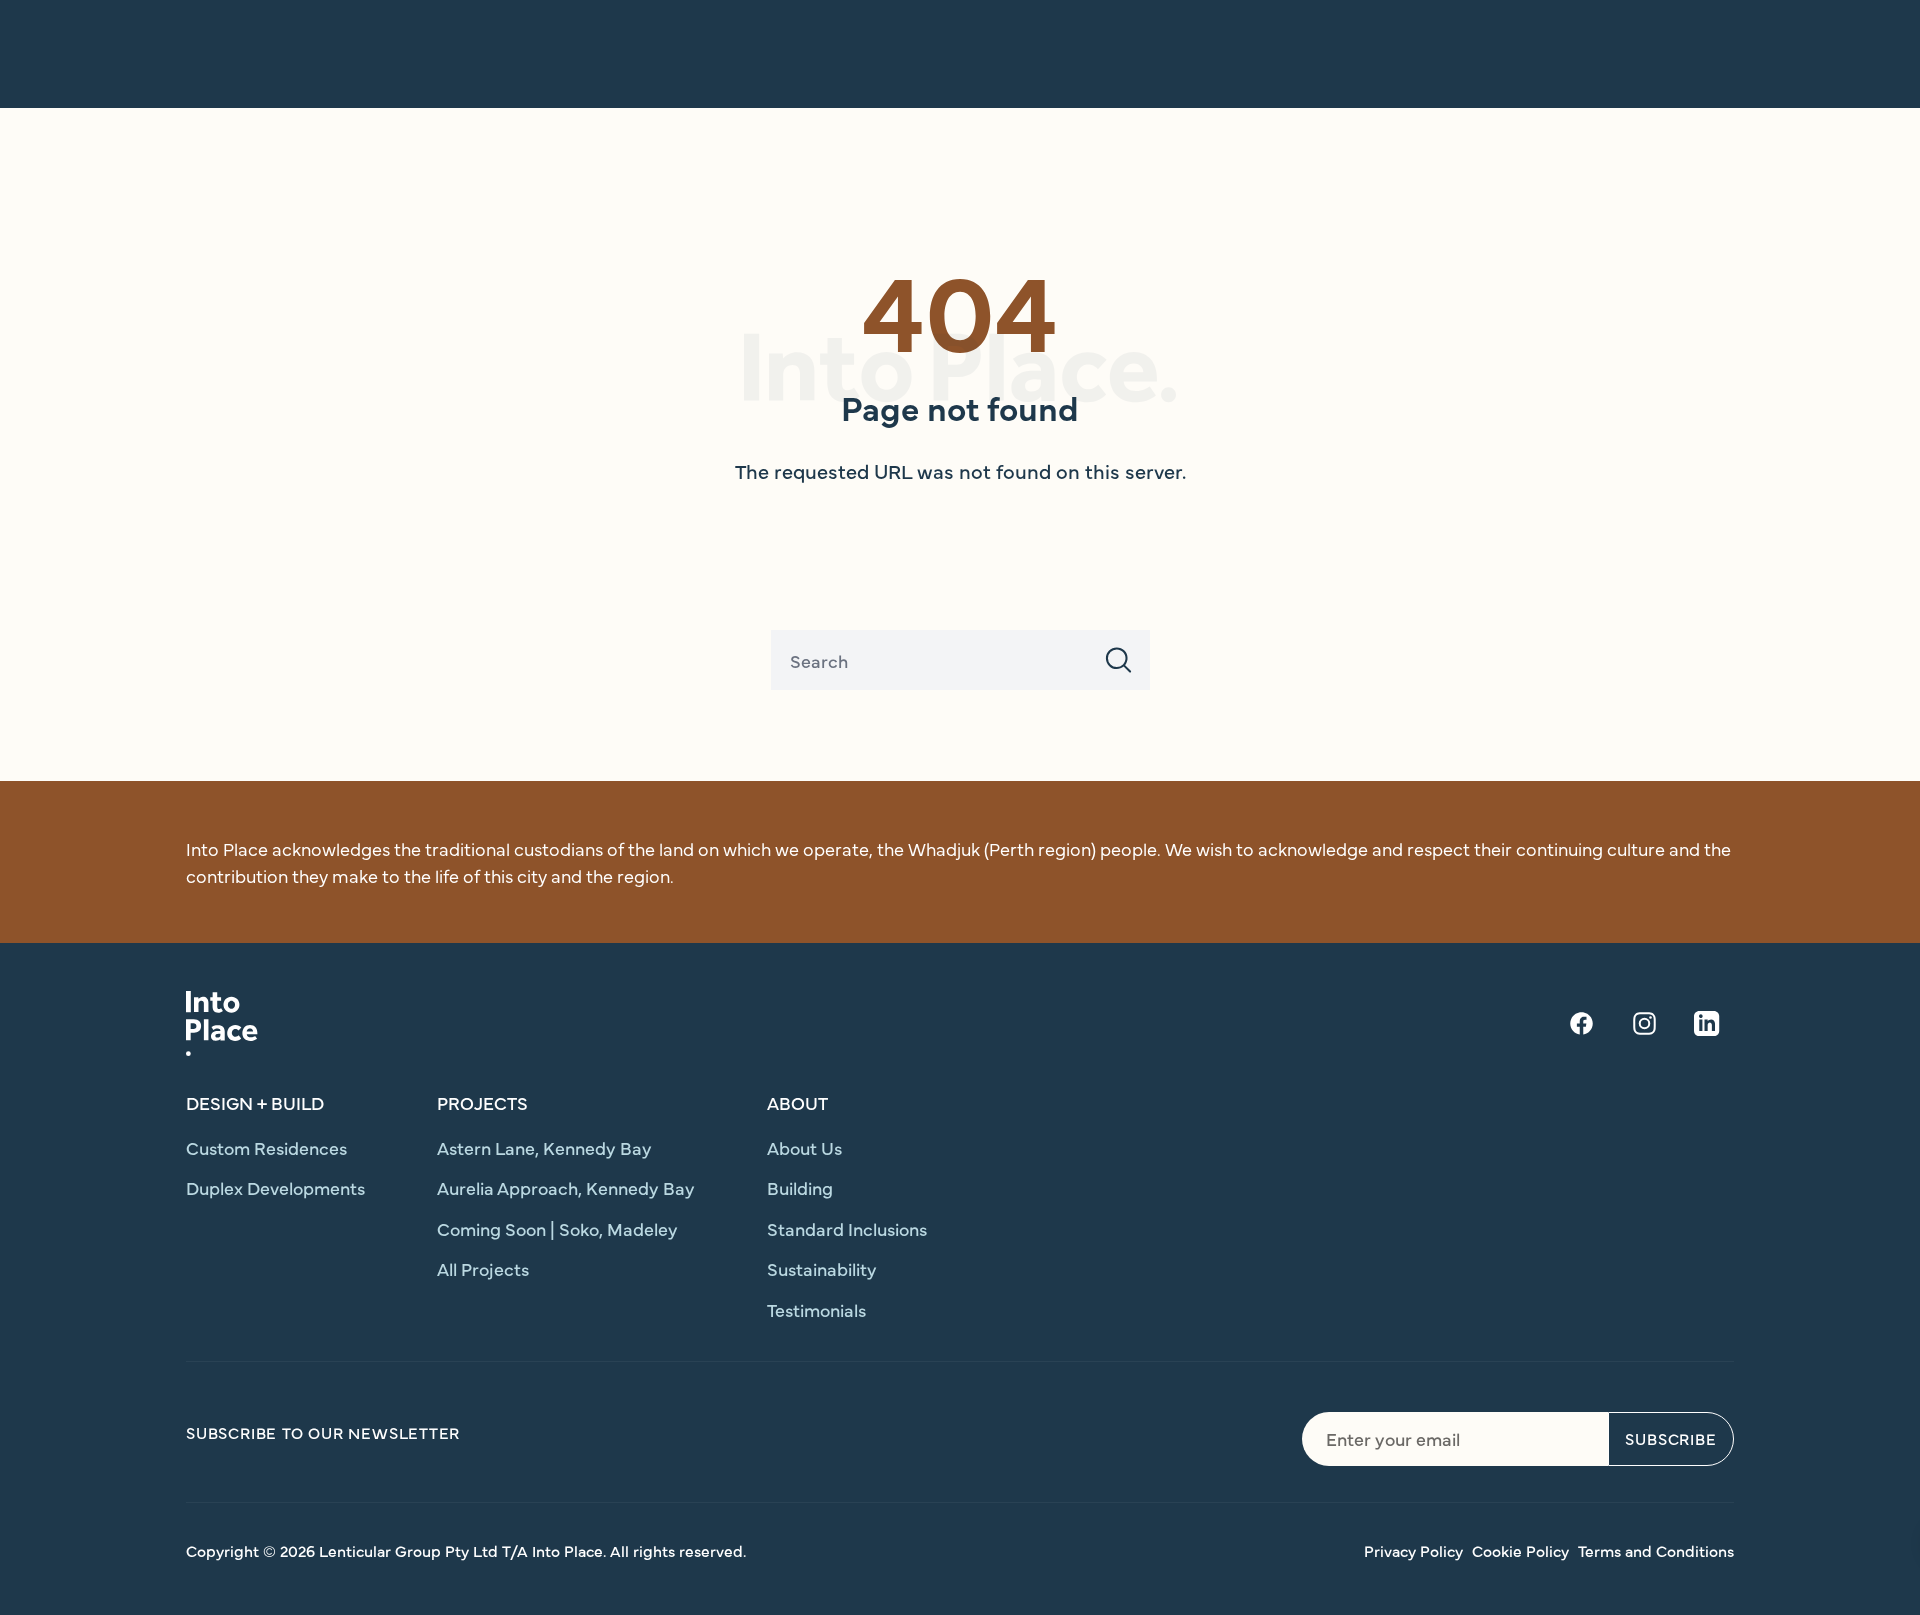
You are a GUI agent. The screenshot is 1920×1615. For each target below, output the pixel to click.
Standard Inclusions (847, 1228)
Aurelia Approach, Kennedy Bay (566, 1187)
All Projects (483, 1268)
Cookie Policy (1520, 1550)
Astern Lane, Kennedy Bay (544, 1147)
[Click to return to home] (222, 1023)
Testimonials (816, 1309)
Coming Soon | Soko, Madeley (557, 1228)
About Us (804, 1147)
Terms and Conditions (1656, 1550)
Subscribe (1670, 1438)
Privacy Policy (1413, 1550)
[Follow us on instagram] (1644, 1024)
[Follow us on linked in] (1707, 1024)
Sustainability (822, 1268)
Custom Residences (266, 1147)
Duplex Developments (275, 1187)
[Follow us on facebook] (1581, 1024)
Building (800, 1187)
